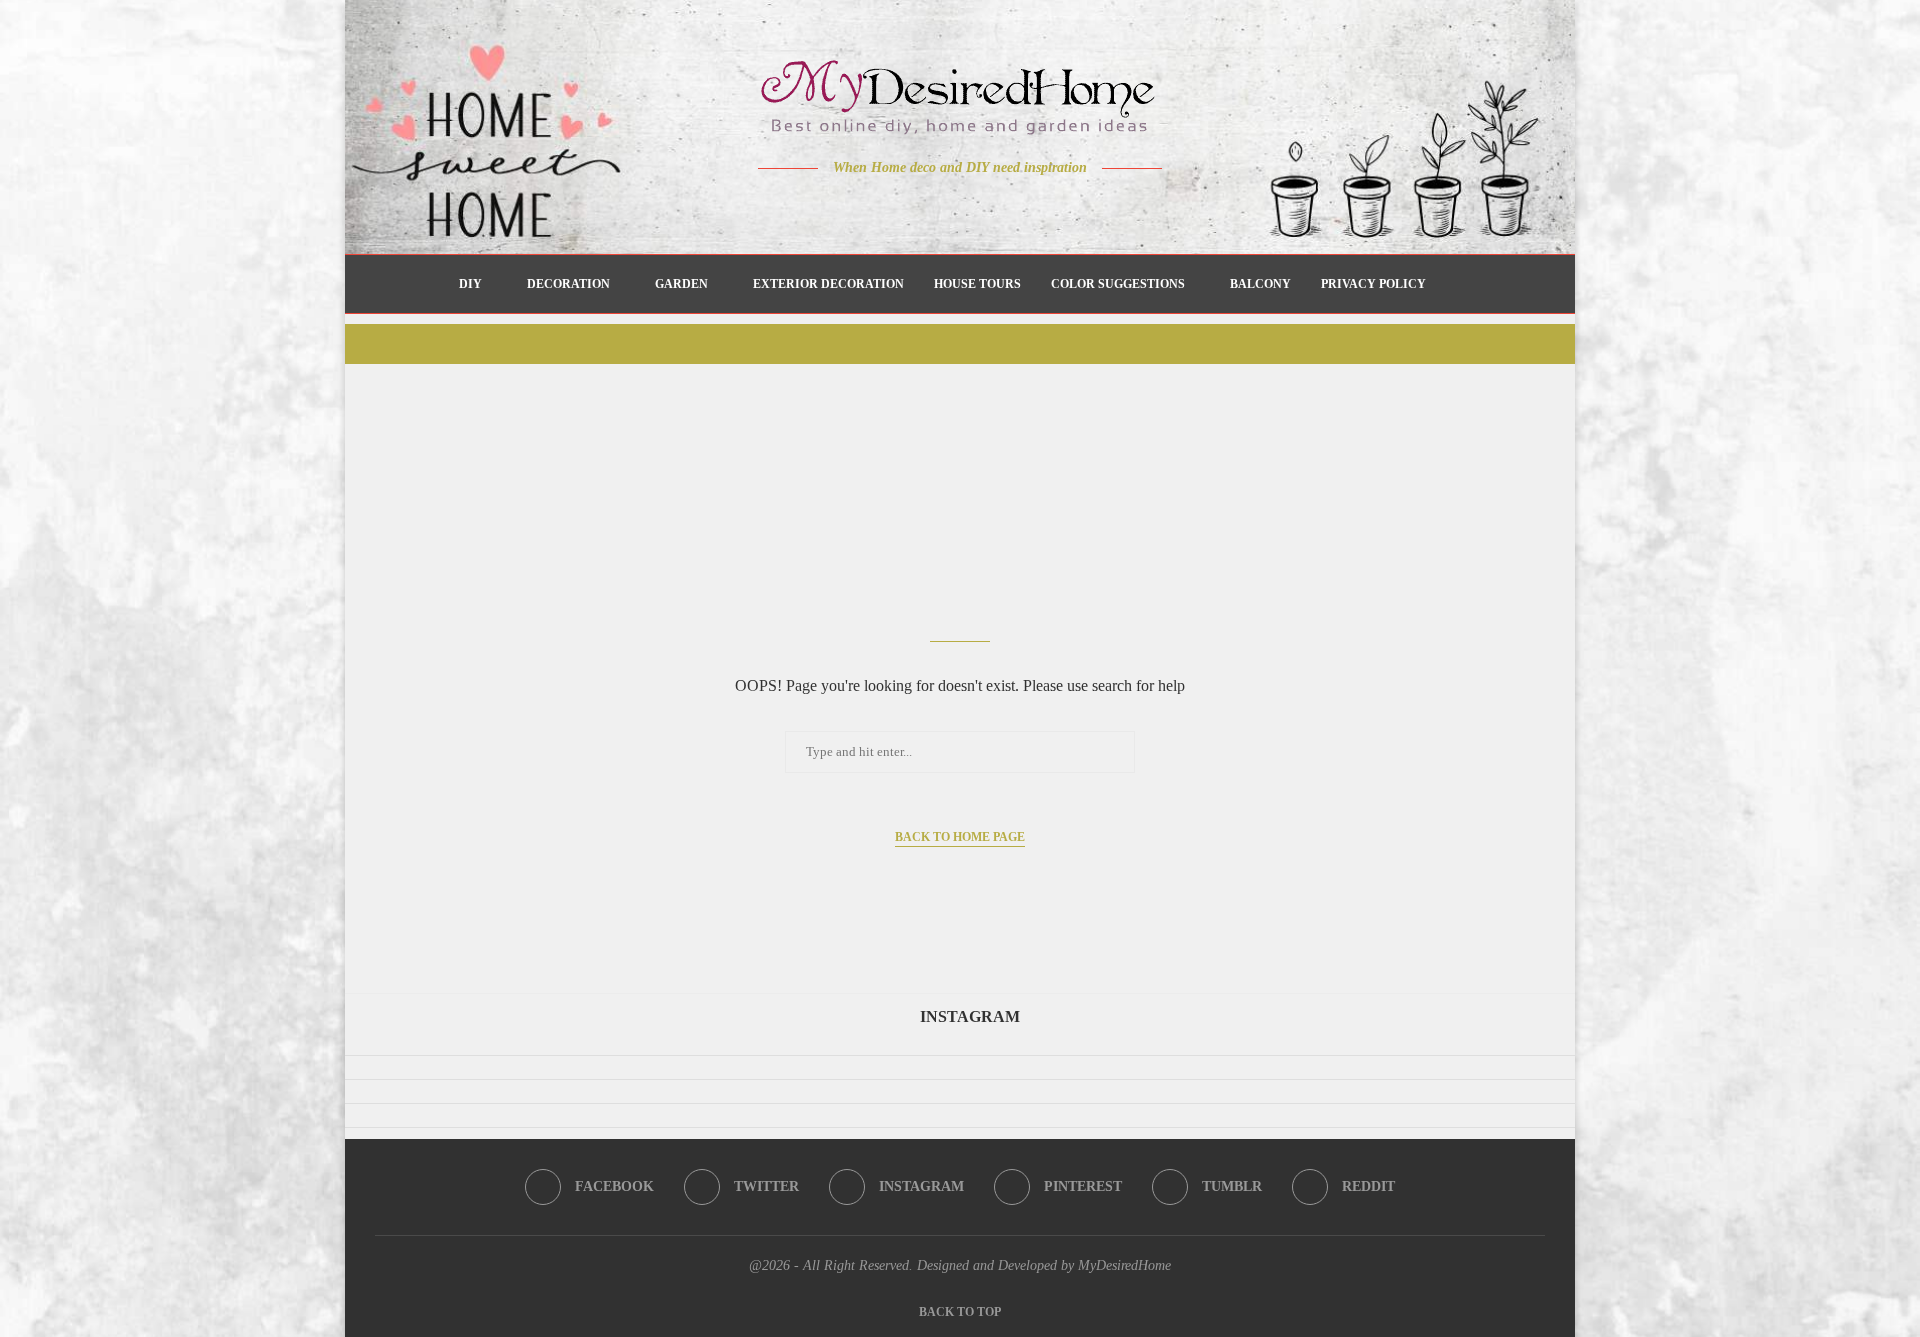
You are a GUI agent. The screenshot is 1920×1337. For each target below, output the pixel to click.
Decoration (568, 284)
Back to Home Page (960, 837)
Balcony (1260, 284)
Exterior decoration (828, 284)
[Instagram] (946, 207)
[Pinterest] (974, 207)
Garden (681, 284)
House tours (977, 284)
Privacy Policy (1373, 284)
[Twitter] (918, 207)
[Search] (1451, 284)
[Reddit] (1030, 207)
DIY (470, 284)
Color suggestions (1118, 284)
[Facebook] (890, 207)
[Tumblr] (1002, 207)
